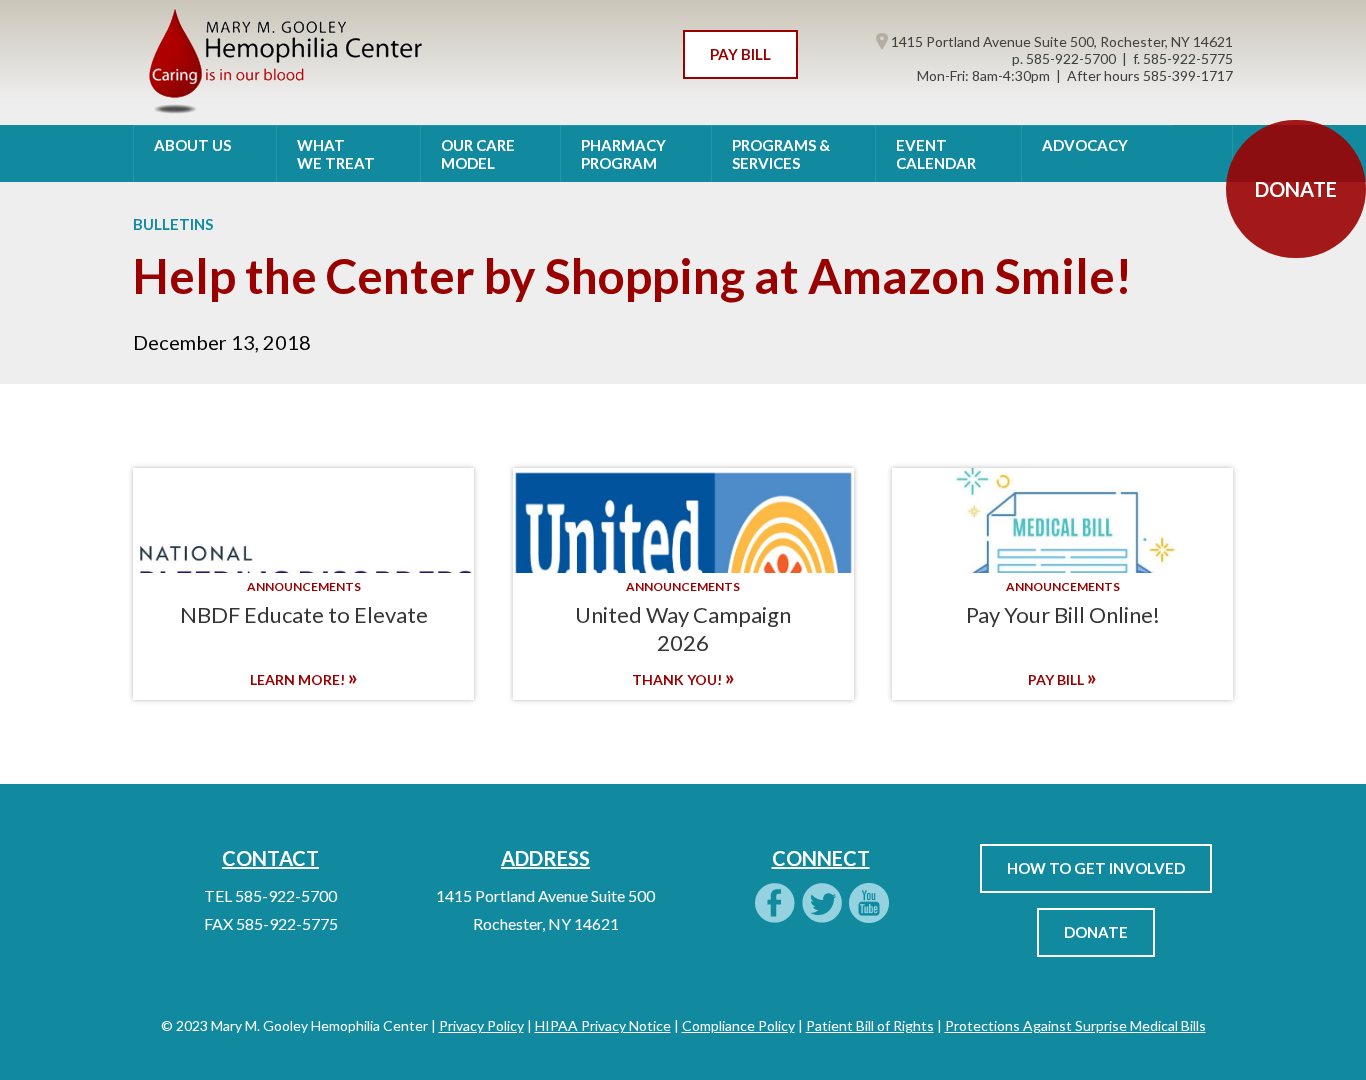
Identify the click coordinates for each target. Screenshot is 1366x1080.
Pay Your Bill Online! (1063, 614)
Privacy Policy (481, 1025)
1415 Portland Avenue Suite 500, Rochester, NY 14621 (1060, 41)
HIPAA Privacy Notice (603, 1025)
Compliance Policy (738, 1025)
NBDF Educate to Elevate (304, 614)
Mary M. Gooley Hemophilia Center (283, 62)
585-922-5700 (1071, 58)
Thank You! (678, 679)
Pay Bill (740, 54)
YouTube (868, 904)
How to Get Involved (1096, 868)
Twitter (821, 904)
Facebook (774, 904)
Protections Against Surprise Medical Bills (1075, 1025)
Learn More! (299, 679)
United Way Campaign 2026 (683, 628)
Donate (1096, 932)
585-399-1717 (1188, 75)
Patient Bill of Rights (870, 1025)
